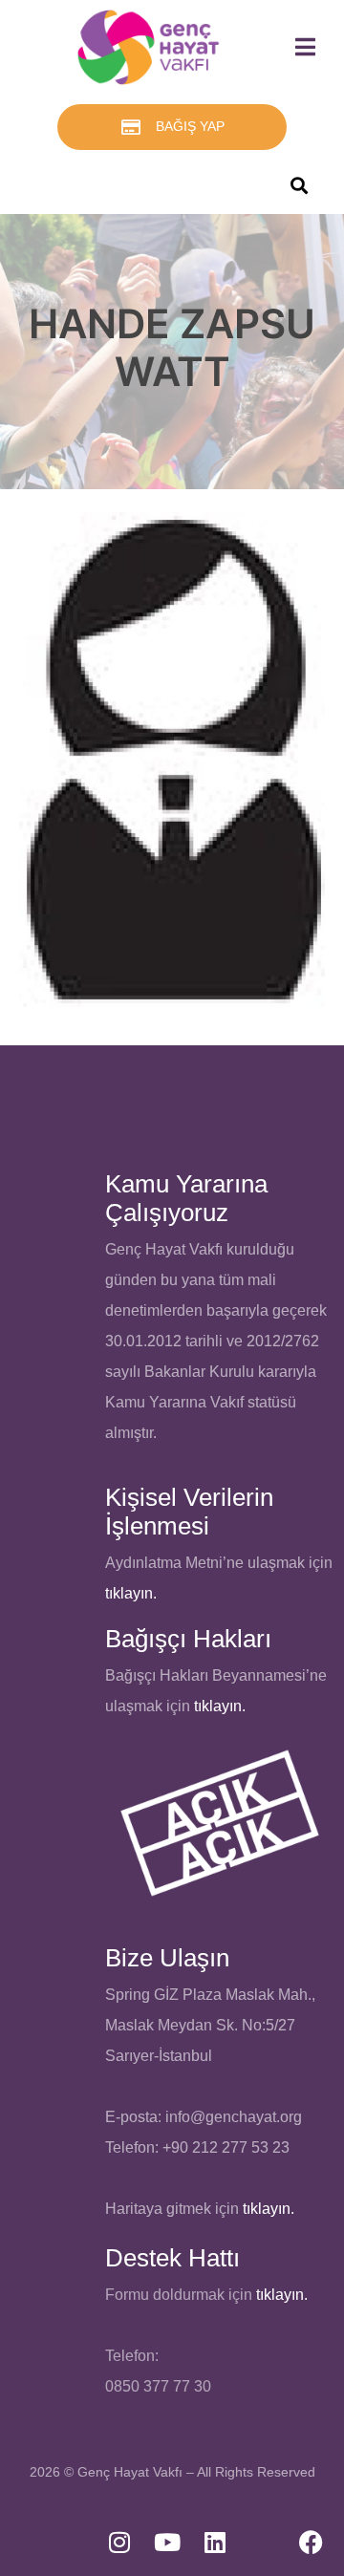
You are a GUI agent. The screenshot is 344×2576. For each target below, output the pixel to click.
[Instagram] (119, 2543)
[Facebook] (311, 2543)
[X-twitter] (263, 2543)
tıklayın (218, 1706)
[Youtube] (167, 2543)
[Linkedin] (215, 2543)
